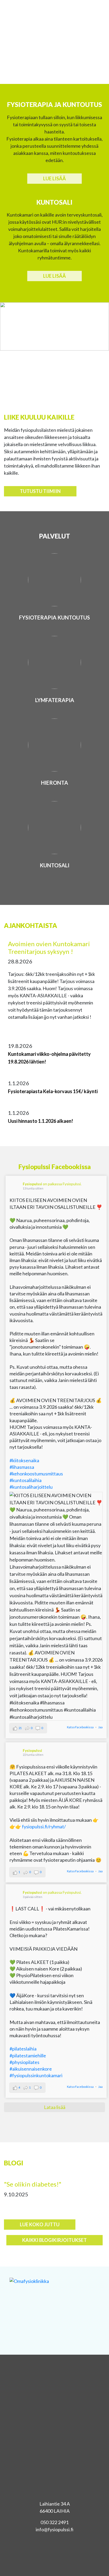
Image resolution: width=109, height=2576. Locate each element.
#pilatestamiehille (28, 2056)
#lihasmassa (22, 1467)
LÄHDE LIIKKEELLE (54, 57)
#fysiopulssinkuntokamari (36, 2075)
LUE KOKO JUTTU (40, 2224)
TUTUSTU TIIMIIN (40, 491)
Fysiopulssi (32, 1184)
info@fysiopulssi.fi (55, 2529)
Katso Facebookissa (80, 1727)
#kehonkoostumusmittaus (36, 1474)
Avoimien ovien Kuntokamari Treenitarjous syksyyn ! (49, 948)
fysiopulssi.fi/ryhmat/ (44, 1826)
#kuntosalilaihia (26, 1480)
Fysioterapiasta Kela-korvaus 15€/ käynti (53, 1091)
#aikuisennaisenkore (31, 2069)
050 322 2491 (54, 2522)
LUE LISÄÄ (54, 178)
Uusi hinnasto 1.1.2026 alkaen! (40, 1121)
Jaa (100, 1727)
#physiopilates (24, 2062)
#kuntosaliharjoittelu (31, 1487)
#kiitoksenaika (24, 1460)
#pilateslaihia (23, 2049)
